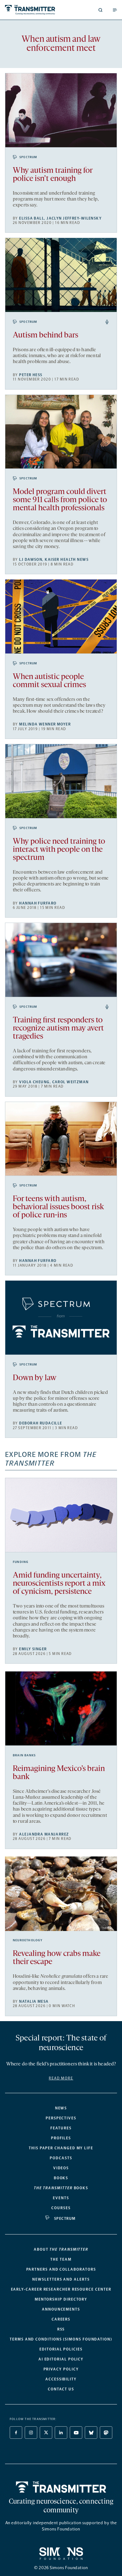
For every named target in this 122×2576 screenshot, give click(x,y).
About (61, 2249)
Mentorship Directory (61, 2299)
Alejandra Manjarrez (44, 1834)
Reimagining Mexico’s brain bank (59, 1773)
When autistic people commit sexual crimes (49, 681)
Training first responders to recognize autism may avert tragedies (58, 1028)
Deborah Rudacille (41, 1423)
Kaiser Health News (67, 560)
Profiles (61, 2138)
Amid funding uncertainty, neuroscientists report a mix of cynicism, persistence (59, 1584)
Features (61, 2128)
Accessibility (61, 2379)
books (61, 2188)
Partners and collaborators (61, 2269)
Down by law (35, 1378)
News (61, 2108)
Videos (61, 2168)
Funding (21, 1562)
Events (61, 2198)
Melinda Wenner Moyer (45, 724)
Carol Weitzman (71, 1082)
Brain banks (24, 1755)
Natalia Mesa (34, 2001)
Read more (61, 2078)
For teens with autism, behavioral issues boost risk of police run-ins (58, 1207)
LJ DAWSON (31, 560)
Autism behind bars (46, 335)
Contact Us (61, 2389)
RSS (61, 2329)
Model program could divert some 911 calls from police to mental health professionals (60, 500)
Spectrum (28, 157)
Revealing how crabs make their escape (57, 1958)
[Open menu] (115, 10)
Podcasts (61, 2158)
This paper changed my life (61, 2148)
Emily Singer (33, 1649)
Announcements (61, 2309)
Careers (61, 2319)
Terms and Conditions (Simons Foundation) (61, 2339)
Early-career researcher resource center (61, 2289)
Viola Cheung (34, 1082)
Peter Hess (31, 375)
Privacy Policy (61, 2369)
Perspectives (61, 2118)
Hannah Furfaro (38, 903)
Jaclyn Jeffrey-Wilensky (74, 218)
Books (61, 2178)
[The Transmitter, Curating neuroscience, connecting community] (32, 10)
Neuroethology (28, 1940)
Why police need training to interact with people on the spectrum (59, 850)
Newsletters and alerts (61, 2279)
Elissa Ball (32, 218)
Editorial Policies (61, 2349)
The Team (61, 2259)
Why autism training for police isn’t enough (53, 175)
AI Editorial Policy (61, 2359)
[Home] (61, 2487)
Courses (61, 2208)
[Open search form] (100, 10)
